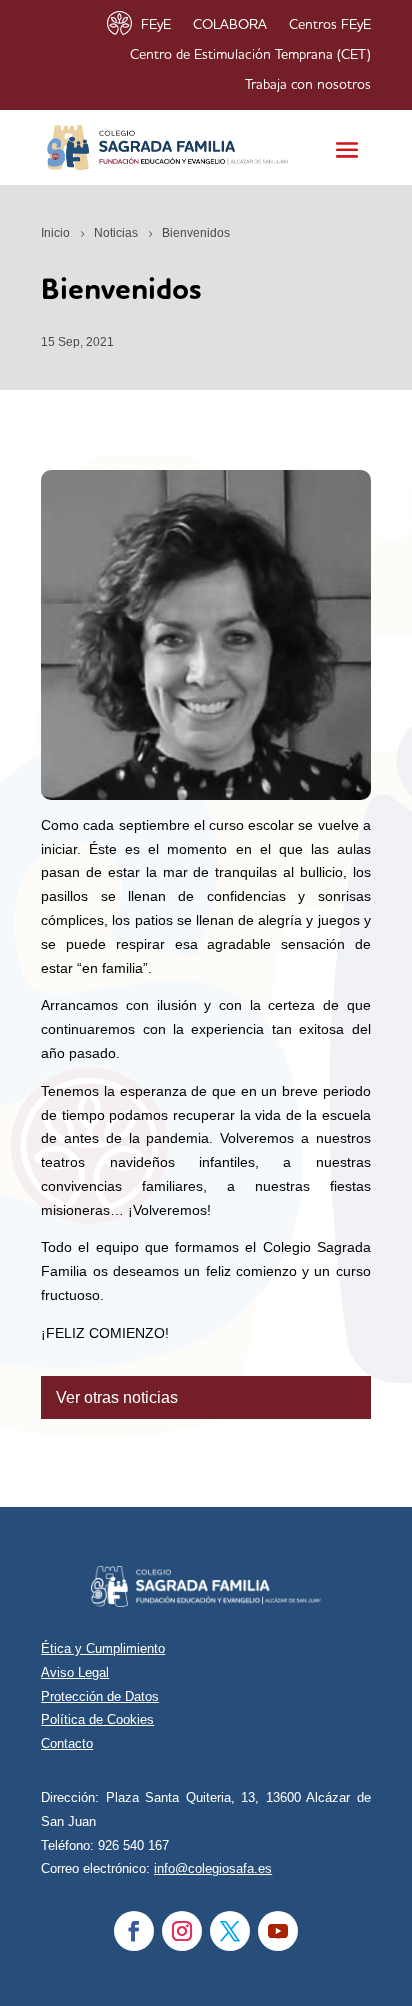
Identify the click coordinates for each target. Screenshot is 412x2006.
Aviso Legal (75, 1672)
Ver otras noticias (117, 1397)
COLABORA (230, 25)
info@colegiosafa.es (213, 1868)
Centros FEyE (330, 25)
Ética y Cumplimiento (103, 1648)
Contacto (67, 1743)
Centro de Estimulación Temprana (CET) (250, 55)
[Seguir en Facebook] (134, 1931)
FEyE (156, 25)
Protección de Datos (100, 1696)
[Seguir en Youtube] (278, 1931)
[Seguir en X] (230, 1931)
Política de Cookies (97, 1719)
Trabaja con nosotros (308, 85)
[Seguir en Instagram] (182, 1931)
